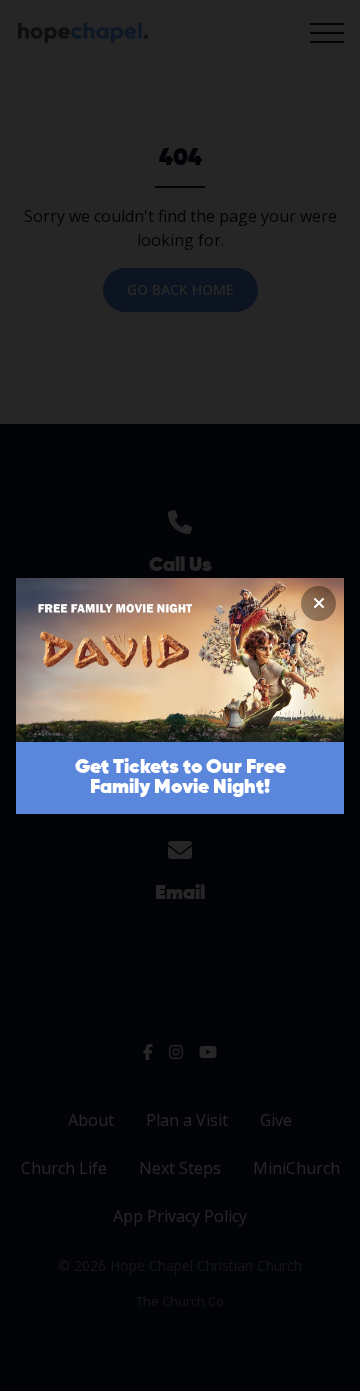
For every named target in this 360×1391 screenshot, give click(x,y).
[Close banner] (318, 603)
